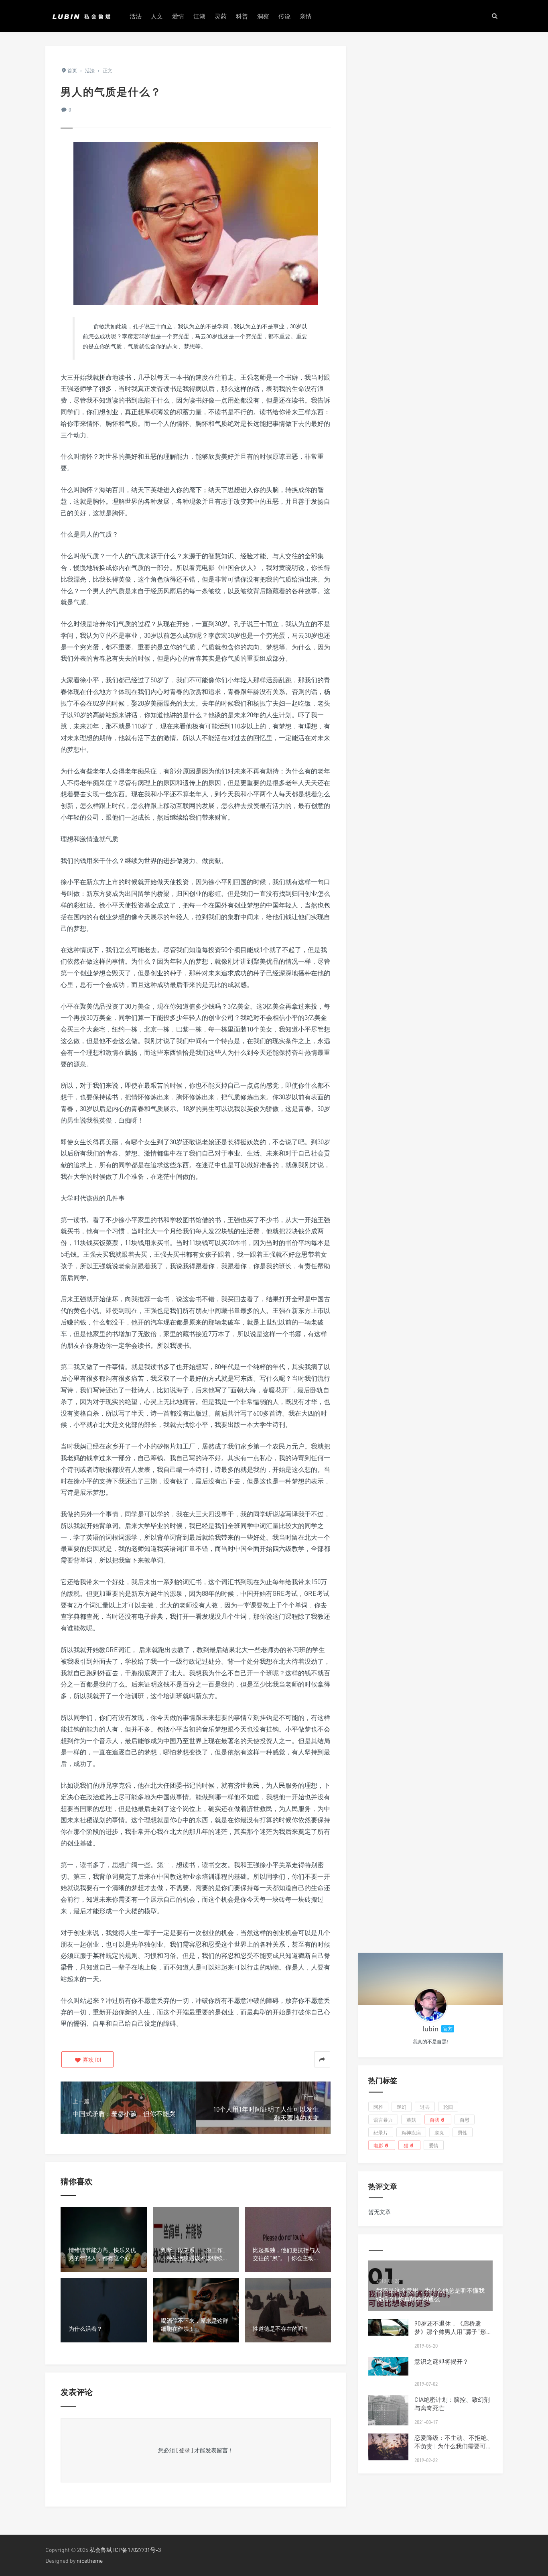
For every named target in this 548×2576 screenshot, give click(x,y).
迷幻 (402, 2107)
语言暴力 (383, 2119)
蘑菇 (411, 2119)
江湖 (199, 16)
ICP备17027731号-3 (137, 2550)
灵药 (221, 16)
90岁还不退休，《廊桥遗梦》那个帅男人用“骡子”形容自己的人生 (453, 2332)
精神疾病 (411, 2132)
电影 (378, 2145)
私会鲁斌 (101, 2550)
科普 (242, 16)
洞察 (263, 16)
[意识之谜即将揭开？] (388, 2366)
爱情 (178, 16)
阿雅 (378, 2107)
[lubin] (430, 2005)
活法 (136, 16)
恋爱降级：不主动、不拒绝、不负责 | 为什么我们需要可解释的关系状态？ (454, 2446)
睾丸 (439, 2132)
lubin (430, 2029)
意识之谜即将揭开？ (441, 2361)
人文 (157, 16)
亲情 (306, 16)
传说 (284, 16)
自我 (434, 2119)
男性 (463, 2132)
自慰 (465, 2119)
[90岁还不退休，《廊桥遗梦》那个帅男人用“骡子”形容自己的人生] (388, 2328)
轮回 (448, 2107)
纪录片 (381, 2132)
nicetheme (90, 2561)
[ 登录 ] (185, 2450)
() (91, 2060)
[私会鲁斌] (81, 16)
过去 (425, 2107)
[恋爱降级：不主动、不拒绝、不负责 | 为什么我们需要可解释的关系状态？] (388, 2447)
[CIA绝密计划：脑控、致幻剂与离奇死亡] (388, 2421)
